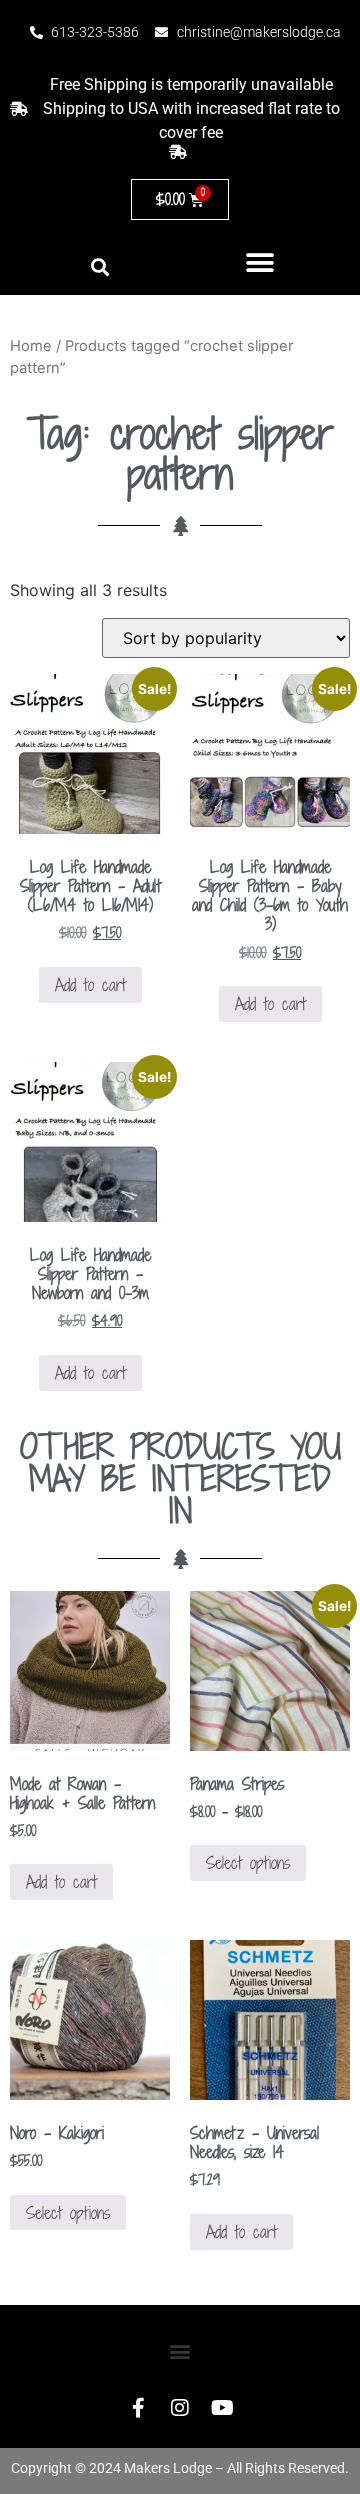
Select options (248, 1863)
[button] (260, 262)
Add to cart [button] (90, 985)
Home (31, 346)
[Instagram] (180, 2408)
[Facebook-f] (138, 2408)
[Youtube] (222, 2408)
